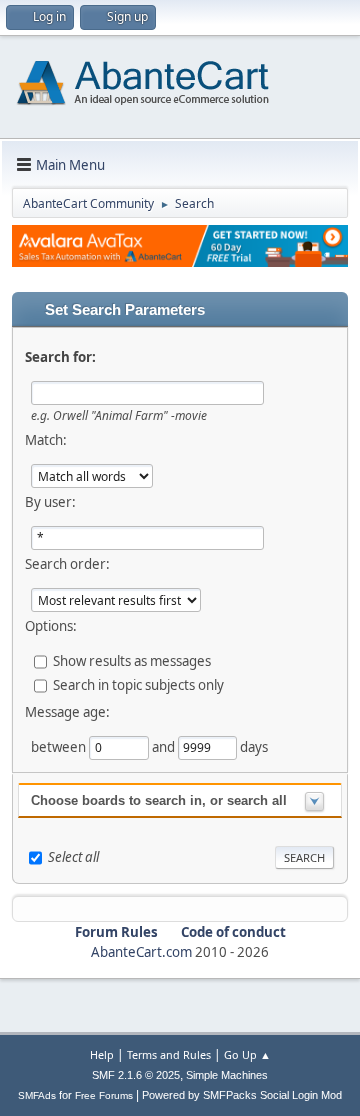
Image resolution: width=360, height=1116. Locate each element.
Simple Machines (227, 1075)
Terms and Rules (169, 1054)
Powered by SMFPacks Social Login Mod (242, 1095)
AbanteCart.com (141, 952)
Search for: (60, 357)
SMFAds (37, 1095)
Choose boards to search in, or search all (159, 800)
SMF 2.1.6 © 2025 (136, 1075)
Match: (46, 440)
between (60, 746)
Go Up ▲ (247, 1054)
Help (102, 1054)
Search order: (67, 564)
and (165, 746)
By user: (50, 502)
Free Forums (104, 1095)
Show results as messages (132, 660)
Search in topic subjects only (138, 684)
